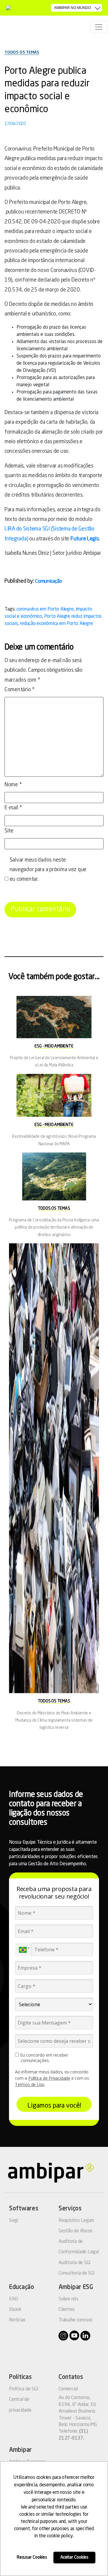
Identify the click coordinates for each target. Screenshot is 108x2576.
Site (9, 831)
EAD (13, 2299)
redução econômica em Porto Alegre (56, 624)
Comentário (19, 690)
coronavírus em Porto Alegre (45, 609)
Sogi (13, 2221)
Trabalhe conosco (75, 2320)
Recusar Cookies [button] (32, 2557)
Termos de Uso (30, 2084)
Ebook (15, 2310)
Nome (13, 785)
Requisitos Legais (76, 2221)
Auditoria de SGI (75, 2263)
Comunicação (48, 581)
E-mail (13, 808)
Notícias (17, 2320)
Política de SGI (24, 2389)
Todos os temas (22, 52)
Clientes (67, 2310)
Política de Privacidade (49, 2078)
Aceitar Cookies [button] (74, 2557)
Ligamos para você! (54, 2106)
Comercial (68, 2389)
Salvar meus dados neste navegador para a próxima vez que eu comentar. (48, 870)
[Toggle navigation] (99, 27)
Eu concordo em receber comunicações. (43, 2058)
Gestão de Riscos (75, 2231)
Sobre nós (68, 2299)
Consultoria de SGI (77, 2273)
